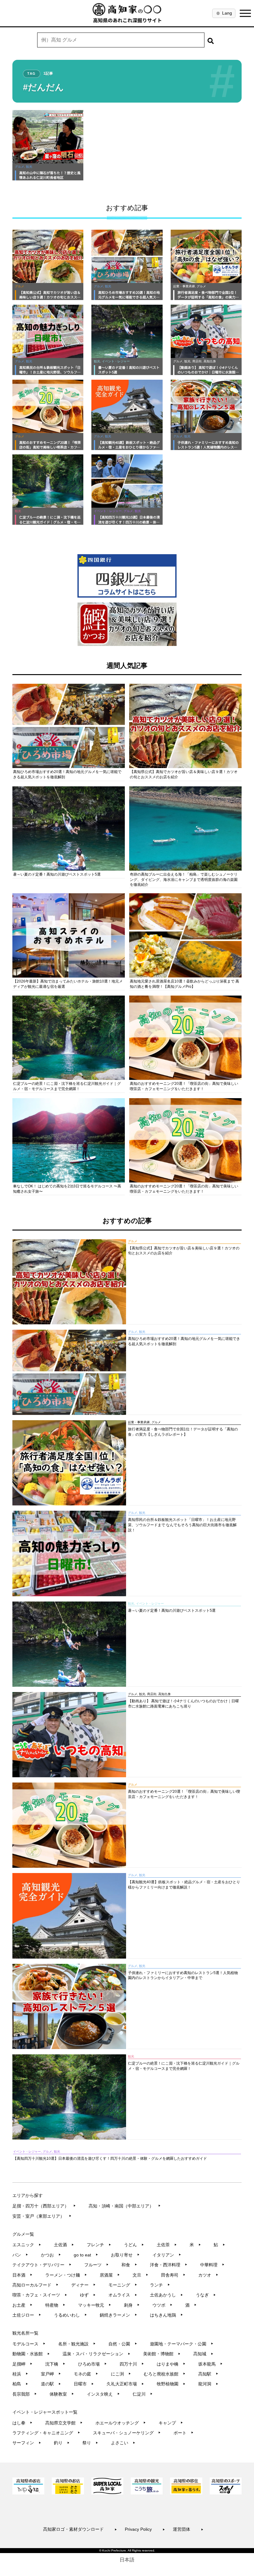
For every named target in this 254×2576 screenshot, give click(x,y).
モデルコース (29, 2344)
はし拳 (22, 2423)
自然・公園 (123, 2344)
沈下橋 (55, 2364)
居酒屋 (110, 2275)
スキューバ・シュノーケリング (127, 2433)
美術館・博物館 (162, 2354)
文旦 (140, 2275)
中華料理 (212, 2265)
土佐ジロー (27, 2315)
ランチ (160, 2285)
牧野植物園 (171, 2384)
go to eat (86, 2255)
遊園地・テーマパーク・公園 (182, 2344)
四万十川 (132, 2364)
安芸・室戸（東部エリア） (42, 2216)
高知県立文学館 (64, 2423)
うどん (134, 2245)
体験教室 (62, 2394)
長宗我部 (25, 2394)
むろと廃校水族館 (165, 2374)
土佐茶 (167, 2245)
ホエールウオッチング (121, 2423)
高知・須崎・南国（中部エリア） (125, 2206)
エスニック (27, 2245)
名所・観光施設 (77, 2344)
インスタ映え (103, 2394)
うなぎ (206, 2295)
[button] (211, 40)
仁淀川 (143, 2394)
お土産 (22, 2305)
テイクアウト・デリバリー (42, 2265)
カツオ (208, 2275)
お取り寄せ (125, 2255)
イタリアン (167, 2255)
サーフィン (27, 2443)
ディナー (83, 2285)
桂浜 (20, 2374)
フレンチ (99, 2245)
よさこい (123, 2443)
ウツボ (162, 2305)
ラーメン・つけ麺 (66, 2275)
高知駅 (208, 2374)
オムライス (123, 2295)
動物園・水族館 (31, 2354)
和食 (129, 2265)
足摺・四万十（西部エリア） (44, 2206)
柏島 (20, 2384)
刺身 (132, 2305)
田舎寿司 (173, 2275)
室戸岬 (51, 2374)
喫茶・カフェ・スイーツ (40, 2295)
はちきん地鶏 (166, 2315)
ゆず (88, 2295)
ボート (184, 2433)
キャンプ (171, 2423)
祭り (90, 2443)
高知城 (203, 2354)
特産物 (55, 2305)
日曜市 (84, 2384)
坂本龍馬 (210, 2364)
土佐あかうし (166, 2295)
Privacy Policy (145, 2529)
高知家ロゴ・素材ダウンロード (80, 2529)
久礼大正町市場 (125, 2384)
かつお (51, 2255)
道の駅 (51, 2384)
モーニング (123, 2285)
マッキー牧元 (95, 2305)
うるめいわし (70, 2315)
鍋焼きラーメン (118, 2315)
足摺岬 (22, 2364)
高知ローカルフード (35, 2285)
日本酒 (22, 2275)
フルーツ (96, 2265)
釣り (62, 2443)
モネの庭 (86, 2374)
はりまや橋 (171, 2364)
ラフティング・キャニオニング (46, 2433)
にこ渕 (121, 2374)
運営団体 (188, 2529)
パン (20, 2255)
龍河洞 (208, 2384)
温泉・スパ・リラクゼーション (96, 2354)
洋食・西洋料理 (169, 2265)
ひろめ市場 (92, 2364)
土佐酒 (64, 2245)
